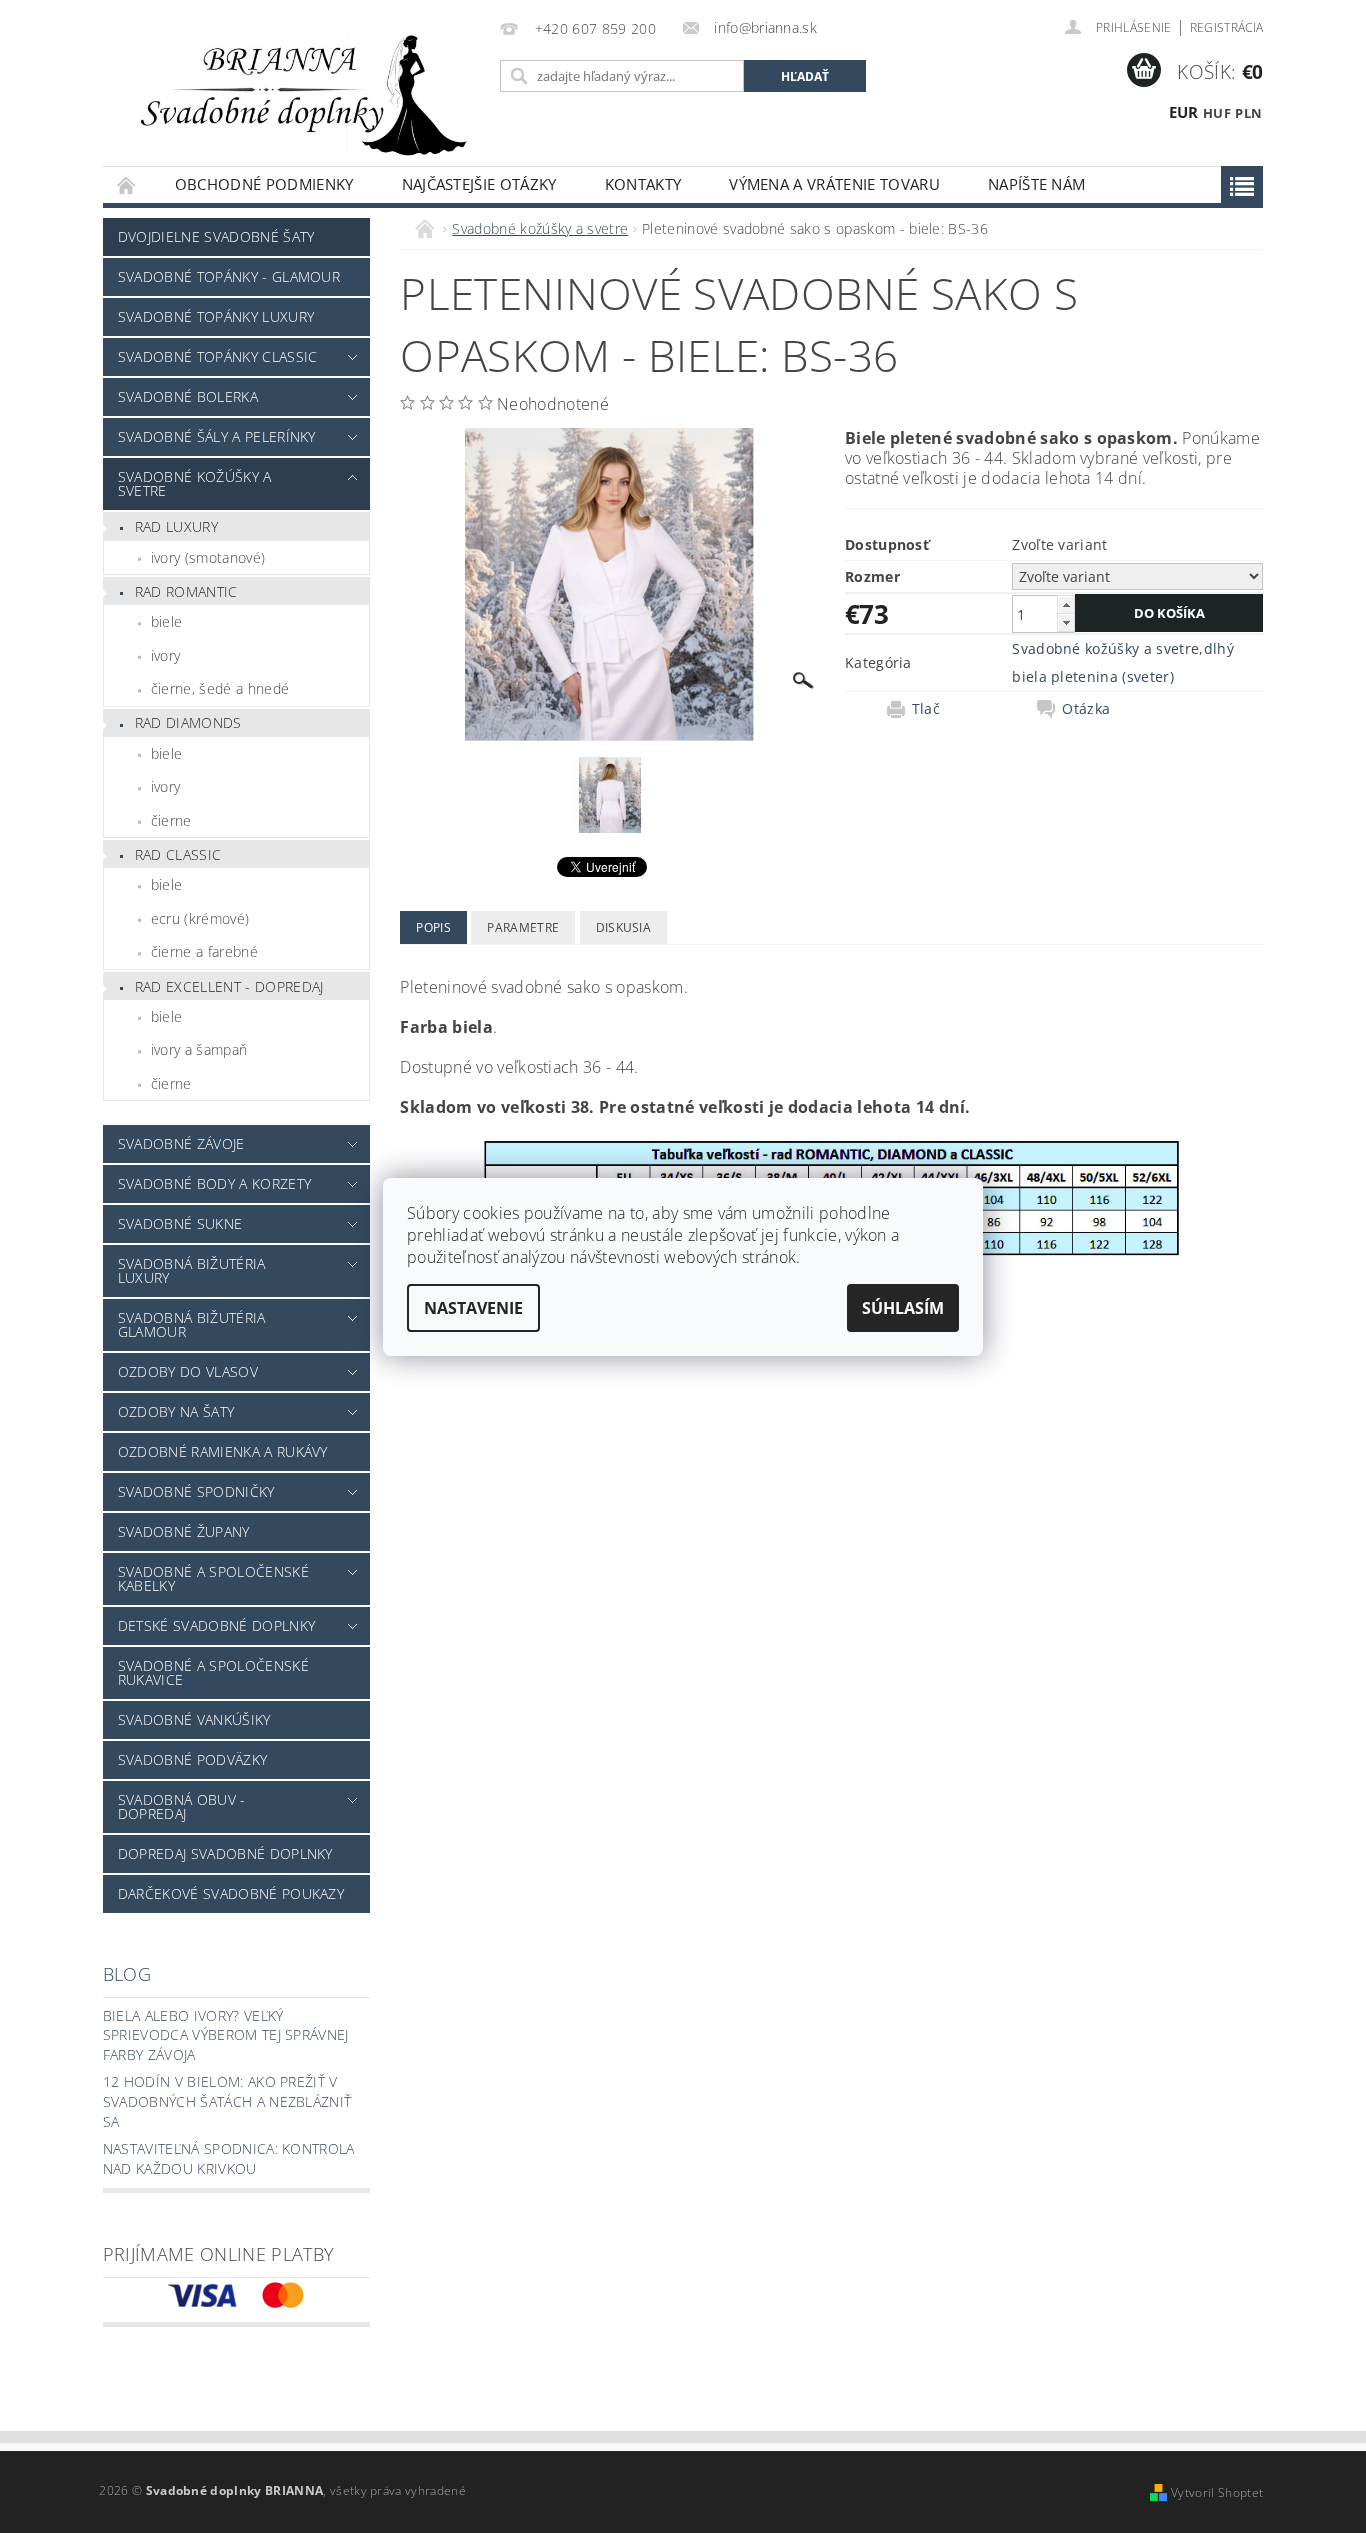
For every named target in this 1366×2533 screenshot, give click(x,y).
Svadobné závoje (181, 1143)
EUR (1184, 112)
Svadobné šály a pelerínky (217, 436)
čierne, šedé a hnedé (220, 688)
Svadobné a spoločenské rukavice (213, 1672)
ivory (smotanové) (208, 557)
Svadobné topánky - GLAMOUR (229, 276)
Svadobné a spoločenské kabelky (213, 1578)
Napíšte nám (1037, 184)
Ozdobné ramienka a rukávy (223, 1451)
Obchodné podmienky (264, 184)
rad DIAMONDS (188, 722)
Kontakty (643, 184)
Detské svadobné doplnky (216, 1625)
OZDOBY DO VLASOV (188, 1371)
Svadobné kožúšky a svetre (195, 483)
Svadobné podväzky (192, 1759)
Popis (433, 927)
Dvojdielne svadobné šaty (216, 236)
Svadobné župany (184, 1531)
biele (167, 621)
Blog (127, 1974)
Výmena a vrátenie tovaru (834, 184)
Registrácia (1227, 27)
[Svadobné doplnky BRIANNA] (298, 93)
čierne (171, 820)
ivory (166, 655)
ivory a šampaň (199, 1049)
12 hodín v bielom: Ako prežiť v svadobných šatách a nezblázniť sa (227, 2101)
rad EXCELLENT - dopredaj (229, 986)
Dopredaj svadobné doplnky (225, 1853)
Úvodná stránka (127, 184)
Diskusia (624, 927)
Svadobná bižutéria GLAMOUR (192, 1324)
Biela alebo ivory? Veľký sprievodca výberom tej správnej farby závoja (226, 2035)
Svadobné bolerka (188, 396)
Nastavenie (473, 1308)
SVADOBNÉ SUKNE (180, 1223)
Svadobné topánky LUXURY (216, 316)
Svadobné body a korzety (214, 1183)
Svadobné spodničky (196, 1491)
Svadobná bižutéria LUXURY (192, 1270)
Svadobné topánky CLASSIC (218, 356)
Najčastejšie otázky (479, 184)
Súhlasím (903, 1308)
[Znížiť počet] (1066, 622)
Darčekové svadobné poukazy (231, 1893)
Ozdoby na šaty (176, 1411)
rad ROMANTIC (186, 591)
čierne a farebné (204, 951)
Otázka (1086, 709)
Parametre (523, 927)
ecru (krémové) (200, 918)
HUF (1217, 113)
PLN (1248, 113)
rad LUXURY (176, 526)
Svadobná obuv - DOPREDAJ (182, 1806)
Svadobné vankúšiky (194, 1719)
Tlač (926, 709)
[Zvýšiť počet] (1066, 604)
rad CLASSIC (178, 854)
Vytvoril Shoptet (1217, 2492)
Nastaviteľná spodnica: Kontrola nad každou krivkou (229, 2158)
